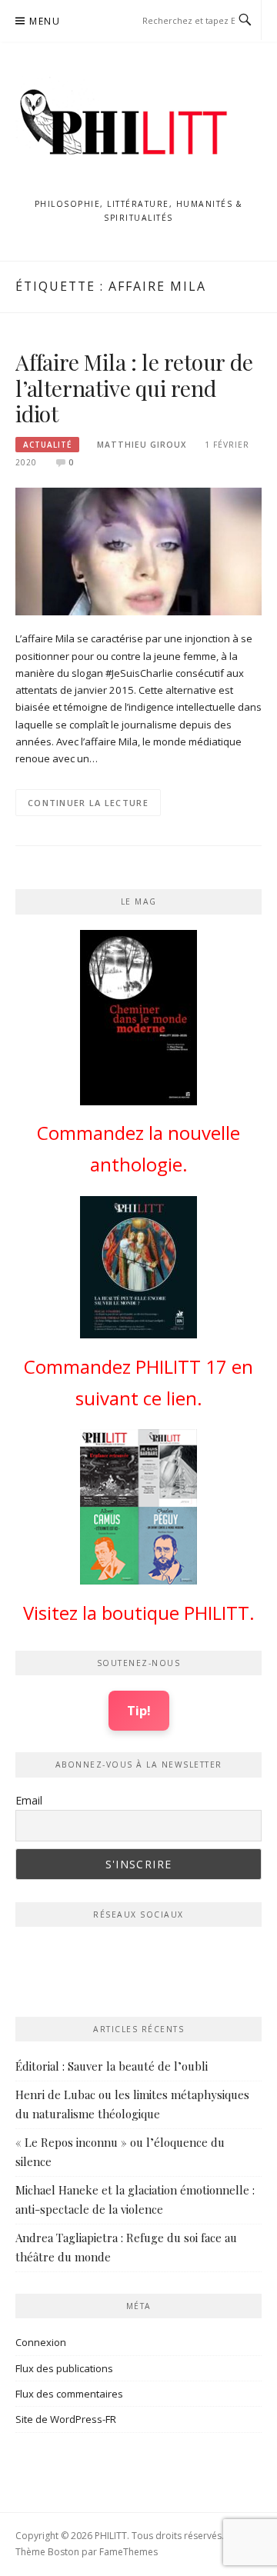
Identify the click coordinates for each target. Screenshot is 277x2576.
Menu (45, 21)
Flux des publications (64, 2368)
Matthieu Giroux (142, 445)
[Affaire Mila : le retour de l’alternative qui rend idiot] (138, 551)
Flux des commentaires (69, 2394)
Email (29, 1800)
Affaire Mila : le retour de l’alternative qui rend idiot (134, 388)
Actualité (47, 445)
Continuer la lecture (88, 803)
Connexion (41, 2342)
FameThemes (128, 2552)
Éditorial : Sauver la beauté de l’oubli (112, 2066)
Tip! (139, 1710)
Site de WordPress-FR (66, 2419)
